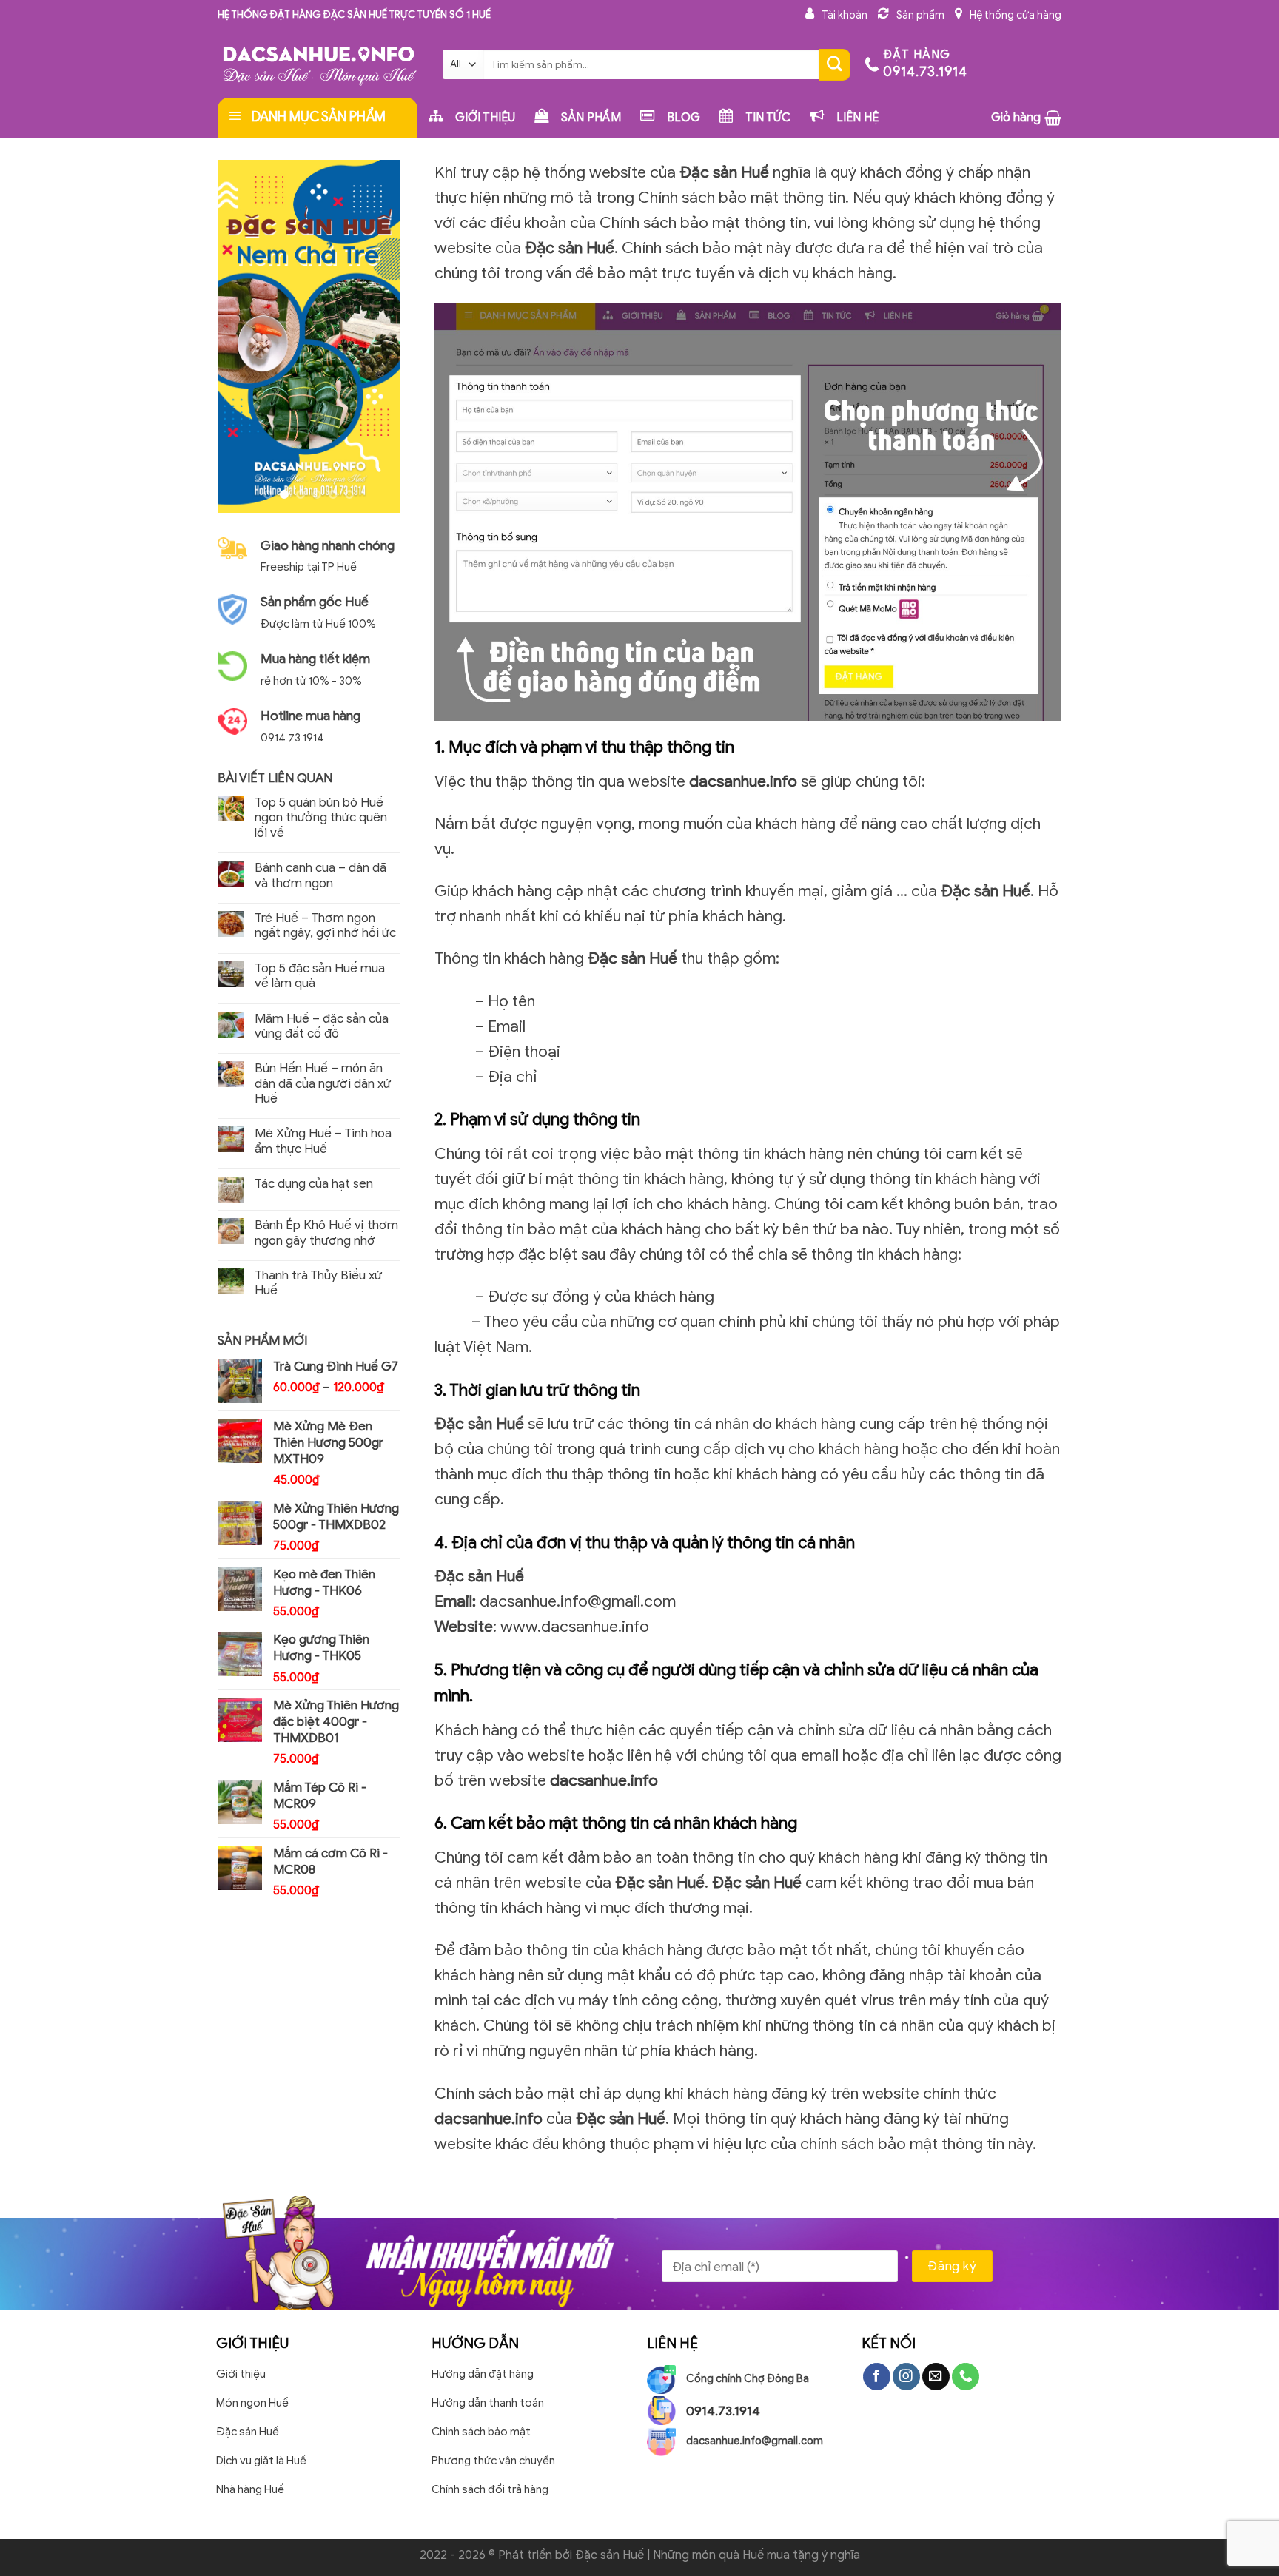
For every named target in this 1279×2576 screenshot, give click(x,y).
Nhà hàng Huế (250, 2489)
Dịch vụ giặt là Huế (261, 2460)
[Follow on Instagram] (906, 2377)
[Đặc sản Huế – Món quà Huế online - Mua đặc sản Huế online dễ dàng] (319, 64)
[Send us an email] (936, 2377)
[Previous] (240, 336)
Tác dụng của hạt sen (314, 1184)
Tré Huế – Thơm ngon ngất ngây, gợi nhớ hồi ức (325, 926)
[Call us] (966, 2377)
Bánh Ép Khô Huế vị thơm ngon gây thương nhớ (326, 1233)
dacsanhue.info (743, 781)
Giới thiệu (241, 2374)
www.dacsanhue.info (575, 1626)
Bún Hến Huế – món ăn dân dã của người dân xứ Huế (323, 1084)
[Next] (377, 336)
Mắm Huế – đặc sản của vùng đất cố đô (322, 1026)
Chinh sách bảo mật (481, 2431)
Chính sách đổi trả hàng (490, 2489)
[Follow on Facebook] (877, 2377)
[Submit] (835, 65)
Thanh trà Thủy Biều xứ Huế (318, 1283)
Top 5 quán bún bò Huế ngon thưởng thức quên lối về (321, 818)
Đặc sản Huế (610, 2555)
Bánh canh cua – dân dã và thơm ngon (320, 875)
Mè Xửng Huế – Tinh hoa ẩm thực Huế (323, 1141)
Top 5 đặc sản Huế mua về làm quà (320, 976)
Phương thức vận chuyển (493, 2460)
